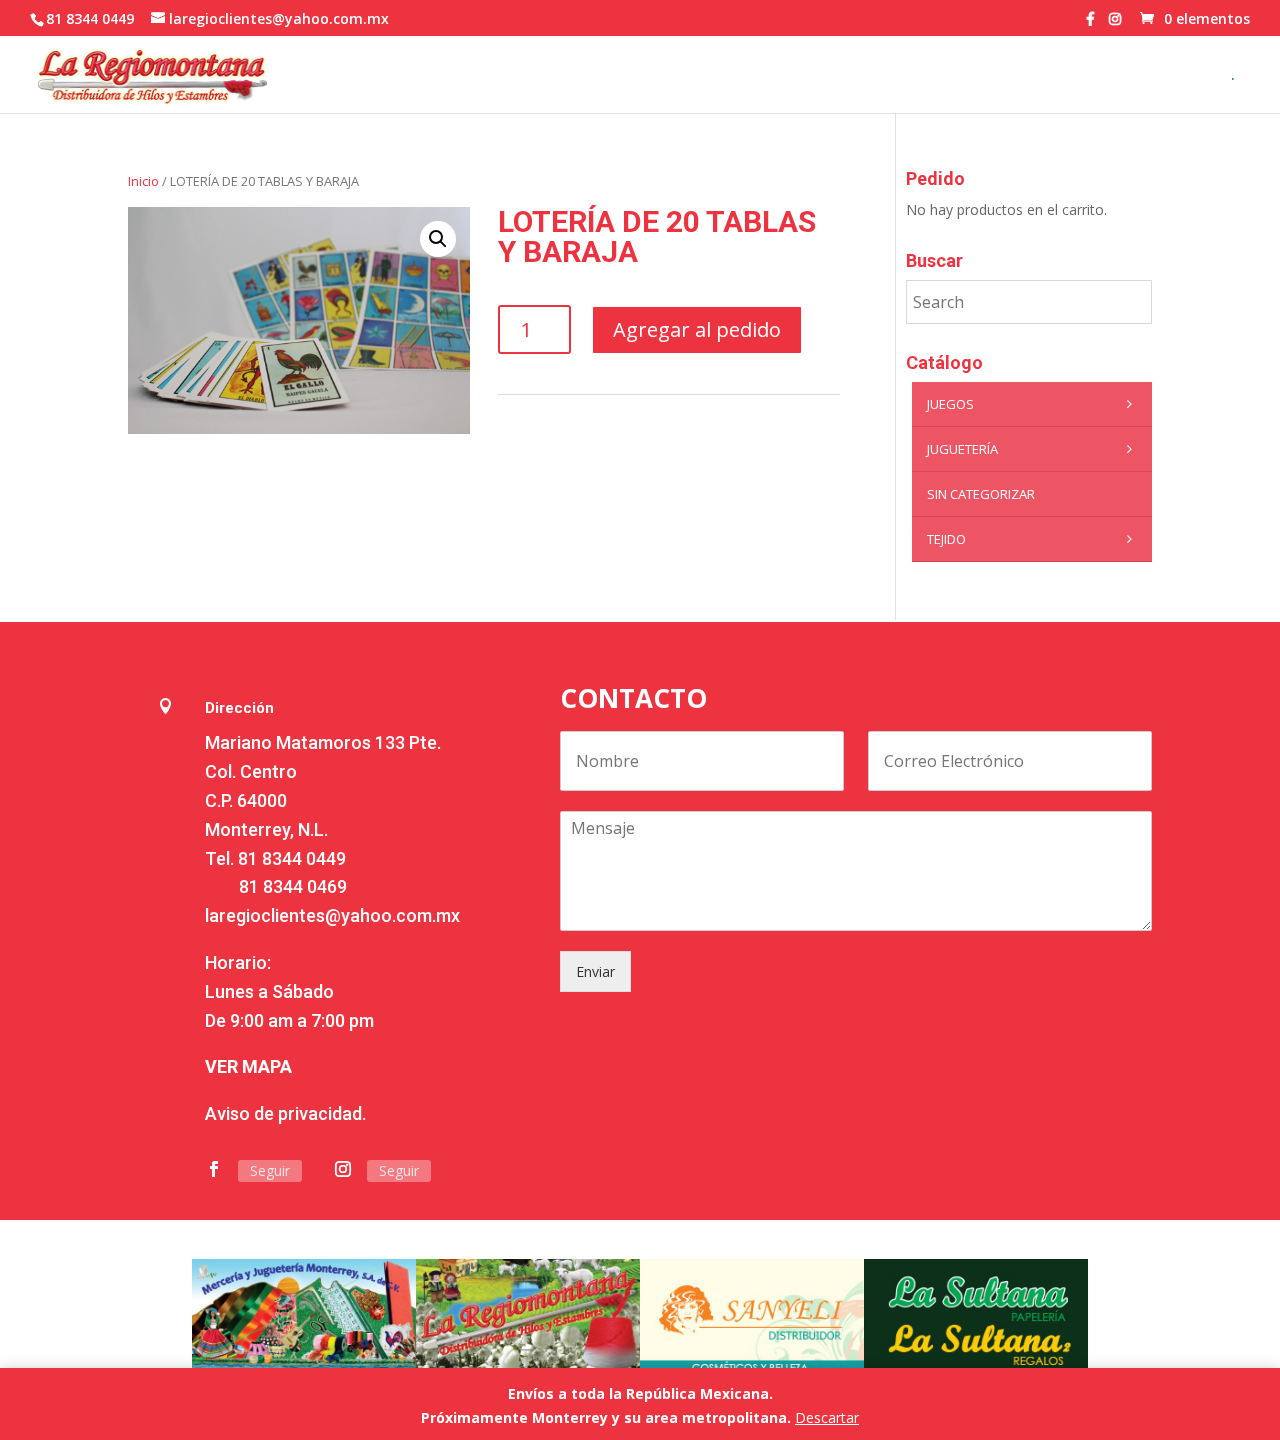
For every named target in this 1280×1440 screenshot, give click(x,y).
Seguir (270, 1170)
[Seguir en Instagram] (343, 1169)
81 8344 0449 (292, 858)
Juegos (950, 404)
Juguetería (962, 449)
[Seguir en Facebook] (214, 1169)
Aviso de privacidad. (285, 1113)
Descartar (827, 1417)
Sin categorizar (981, 494)
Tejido (946, 539)
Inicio (143, 181)
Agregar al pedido (697, 329)
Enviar (595, 971)
